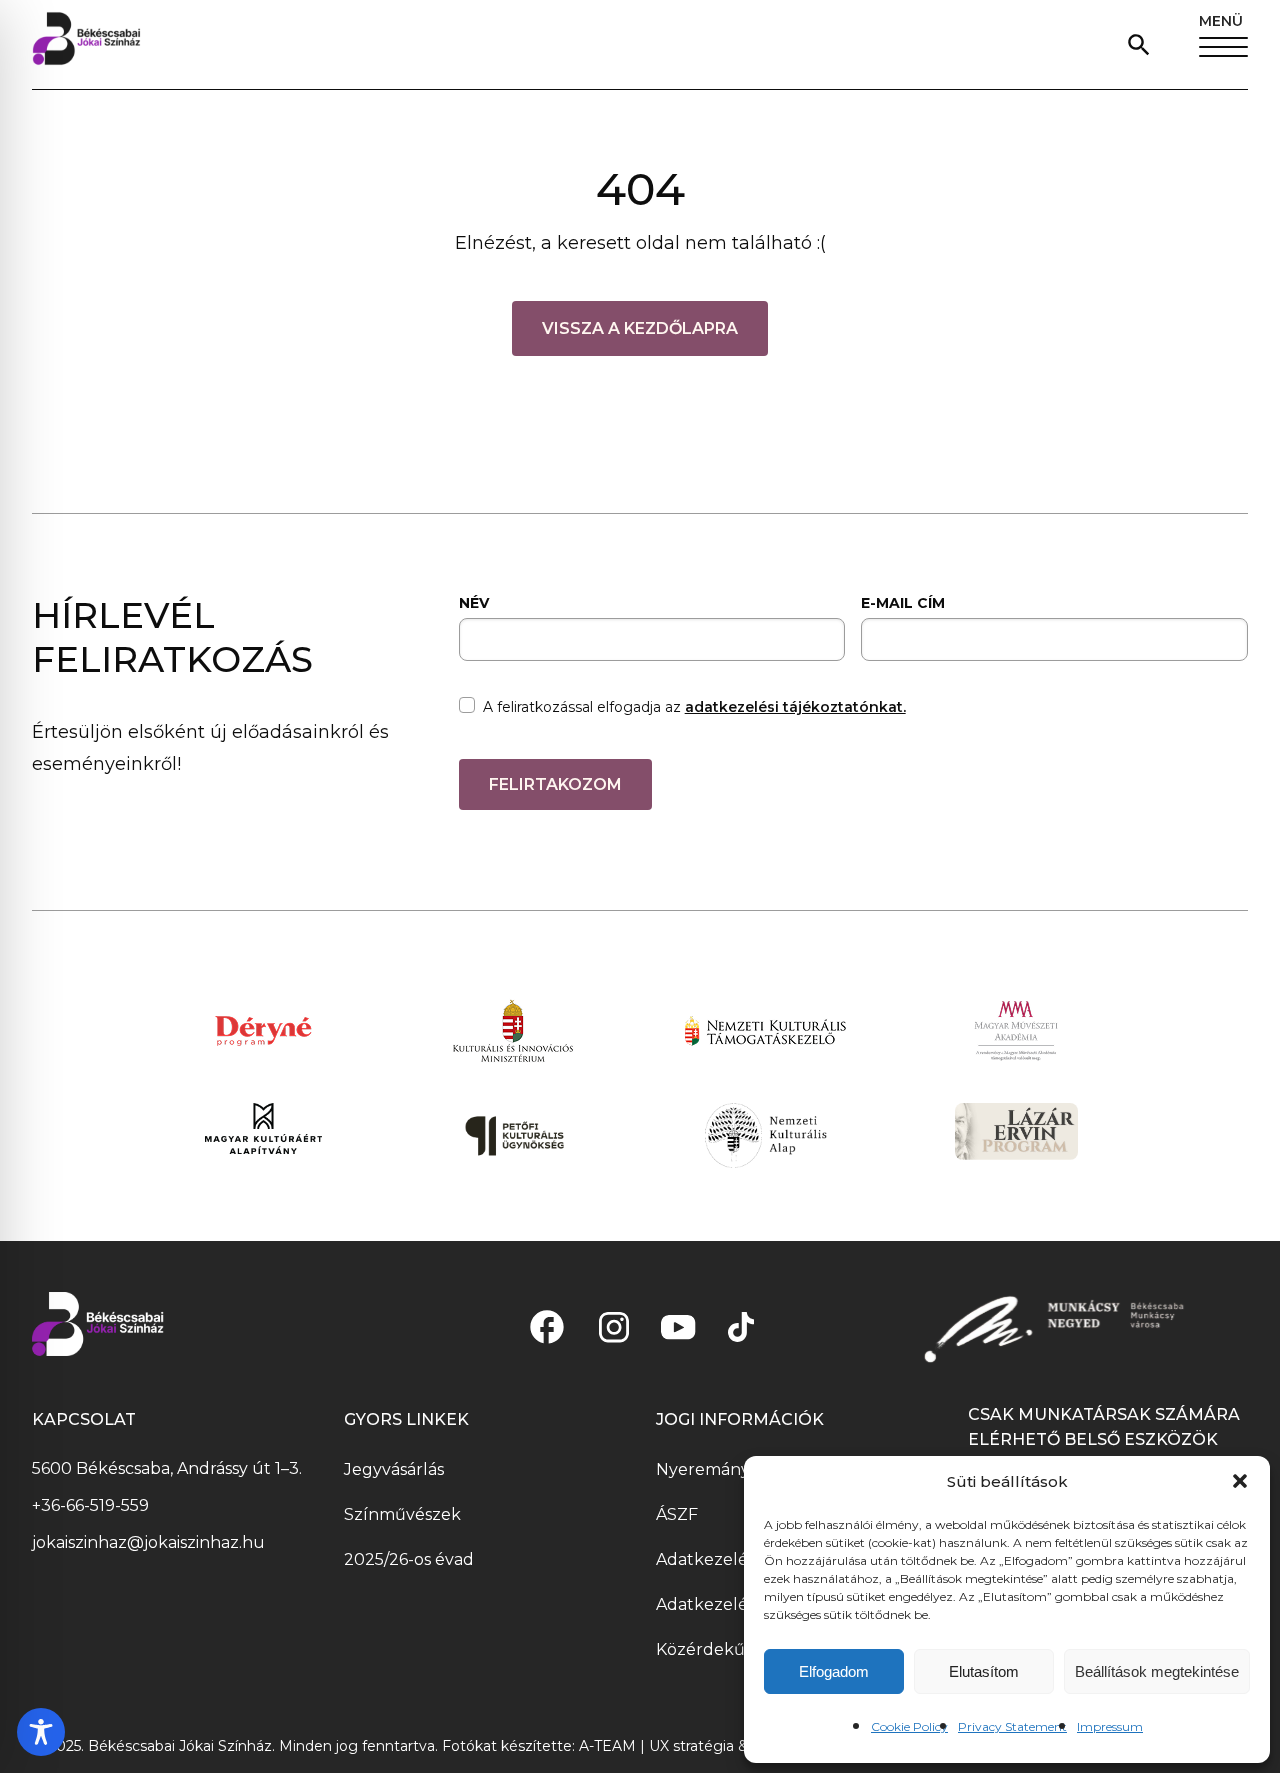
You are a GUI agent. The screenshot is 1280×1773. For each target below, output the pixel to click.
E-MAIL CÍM (903, 603)
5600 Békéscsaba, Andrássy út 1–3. (167, 1468)
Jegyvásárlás (394, 1469)
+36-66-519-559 (90, 1505)
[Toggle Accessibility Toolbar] (41, 1732)
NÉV (474, 603)
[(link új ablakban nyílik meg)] (547, 1327)
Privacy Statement (1012, 1726)
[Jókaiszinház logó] (86, 44)
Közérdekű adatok (730, 1649)
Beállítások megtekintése (1157, 1671)
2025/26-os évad (409, 1559)
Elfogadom (834, 1671)
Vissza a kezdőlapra (640, 328)
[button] (1240, 1481)
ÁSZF (677, 1514)
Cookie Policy (909, 1726)
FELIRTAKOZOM (555, 784)
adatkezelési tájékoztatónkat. (795, 707)
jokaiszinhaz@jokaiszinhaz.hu (148, 1542)
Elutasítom (984, 1671)
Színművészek (402, 1514)
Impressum (1110, 1726)
